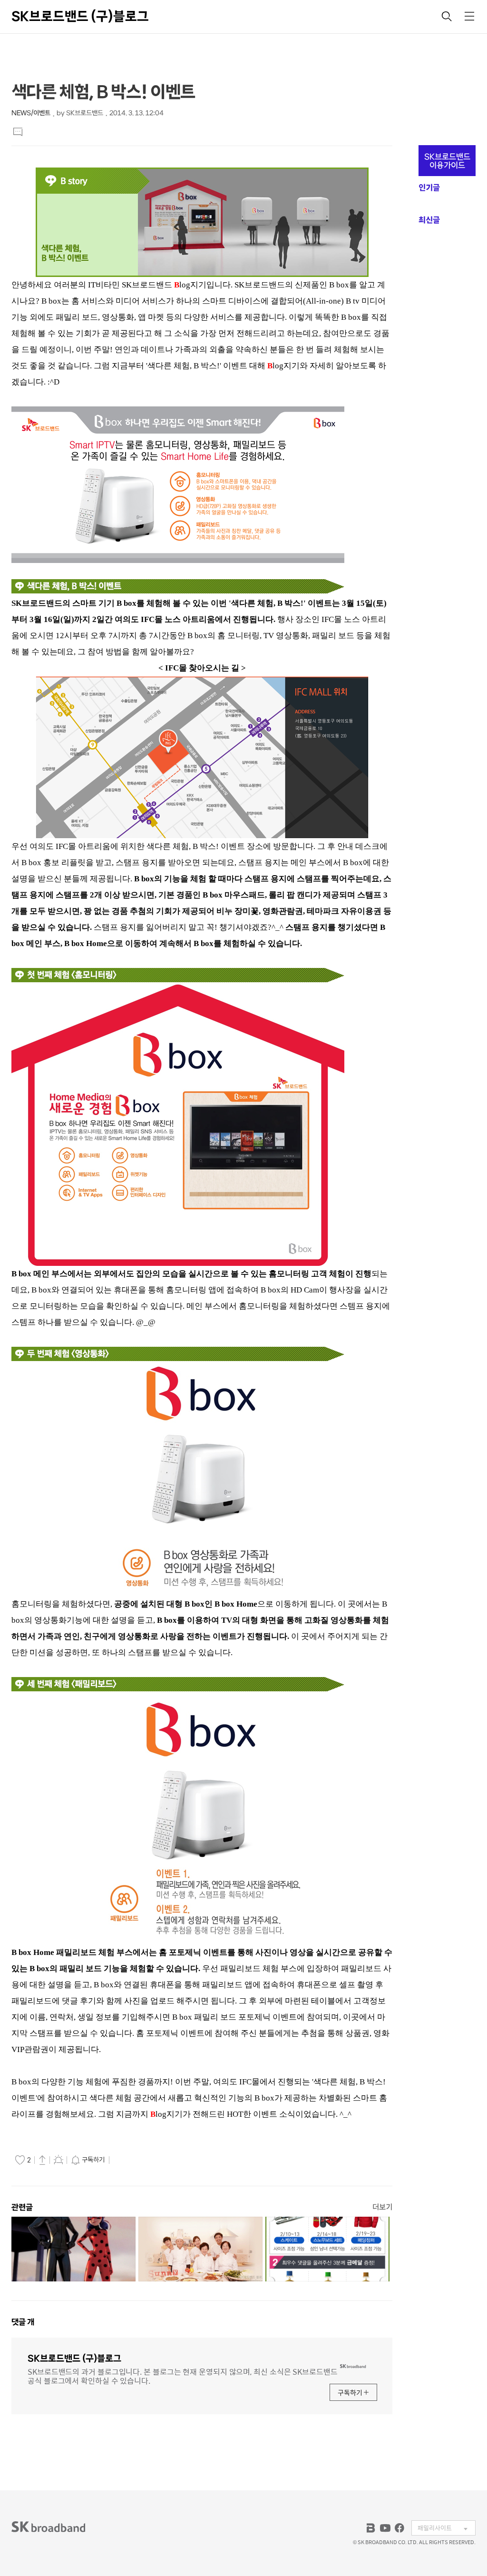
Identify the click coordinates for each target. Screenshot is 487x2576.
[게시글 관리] (58, 2160)
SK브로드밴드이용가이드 (447, 161)
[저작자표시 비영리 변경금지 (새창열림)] (125, 2160)
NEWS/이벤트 (31, 113)
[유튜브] (385, 2528)
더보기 (382, 2207)
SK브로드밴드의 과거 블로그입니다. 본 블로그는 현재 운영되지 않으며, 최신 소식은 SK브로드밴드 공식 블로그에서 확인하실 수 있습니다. (183, 2375)
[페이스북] (399, 2528)
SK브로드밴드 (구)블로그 (80, 16)
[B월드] (371, 2528)
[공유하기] (42, 2160)
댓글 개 (23, 2322)
